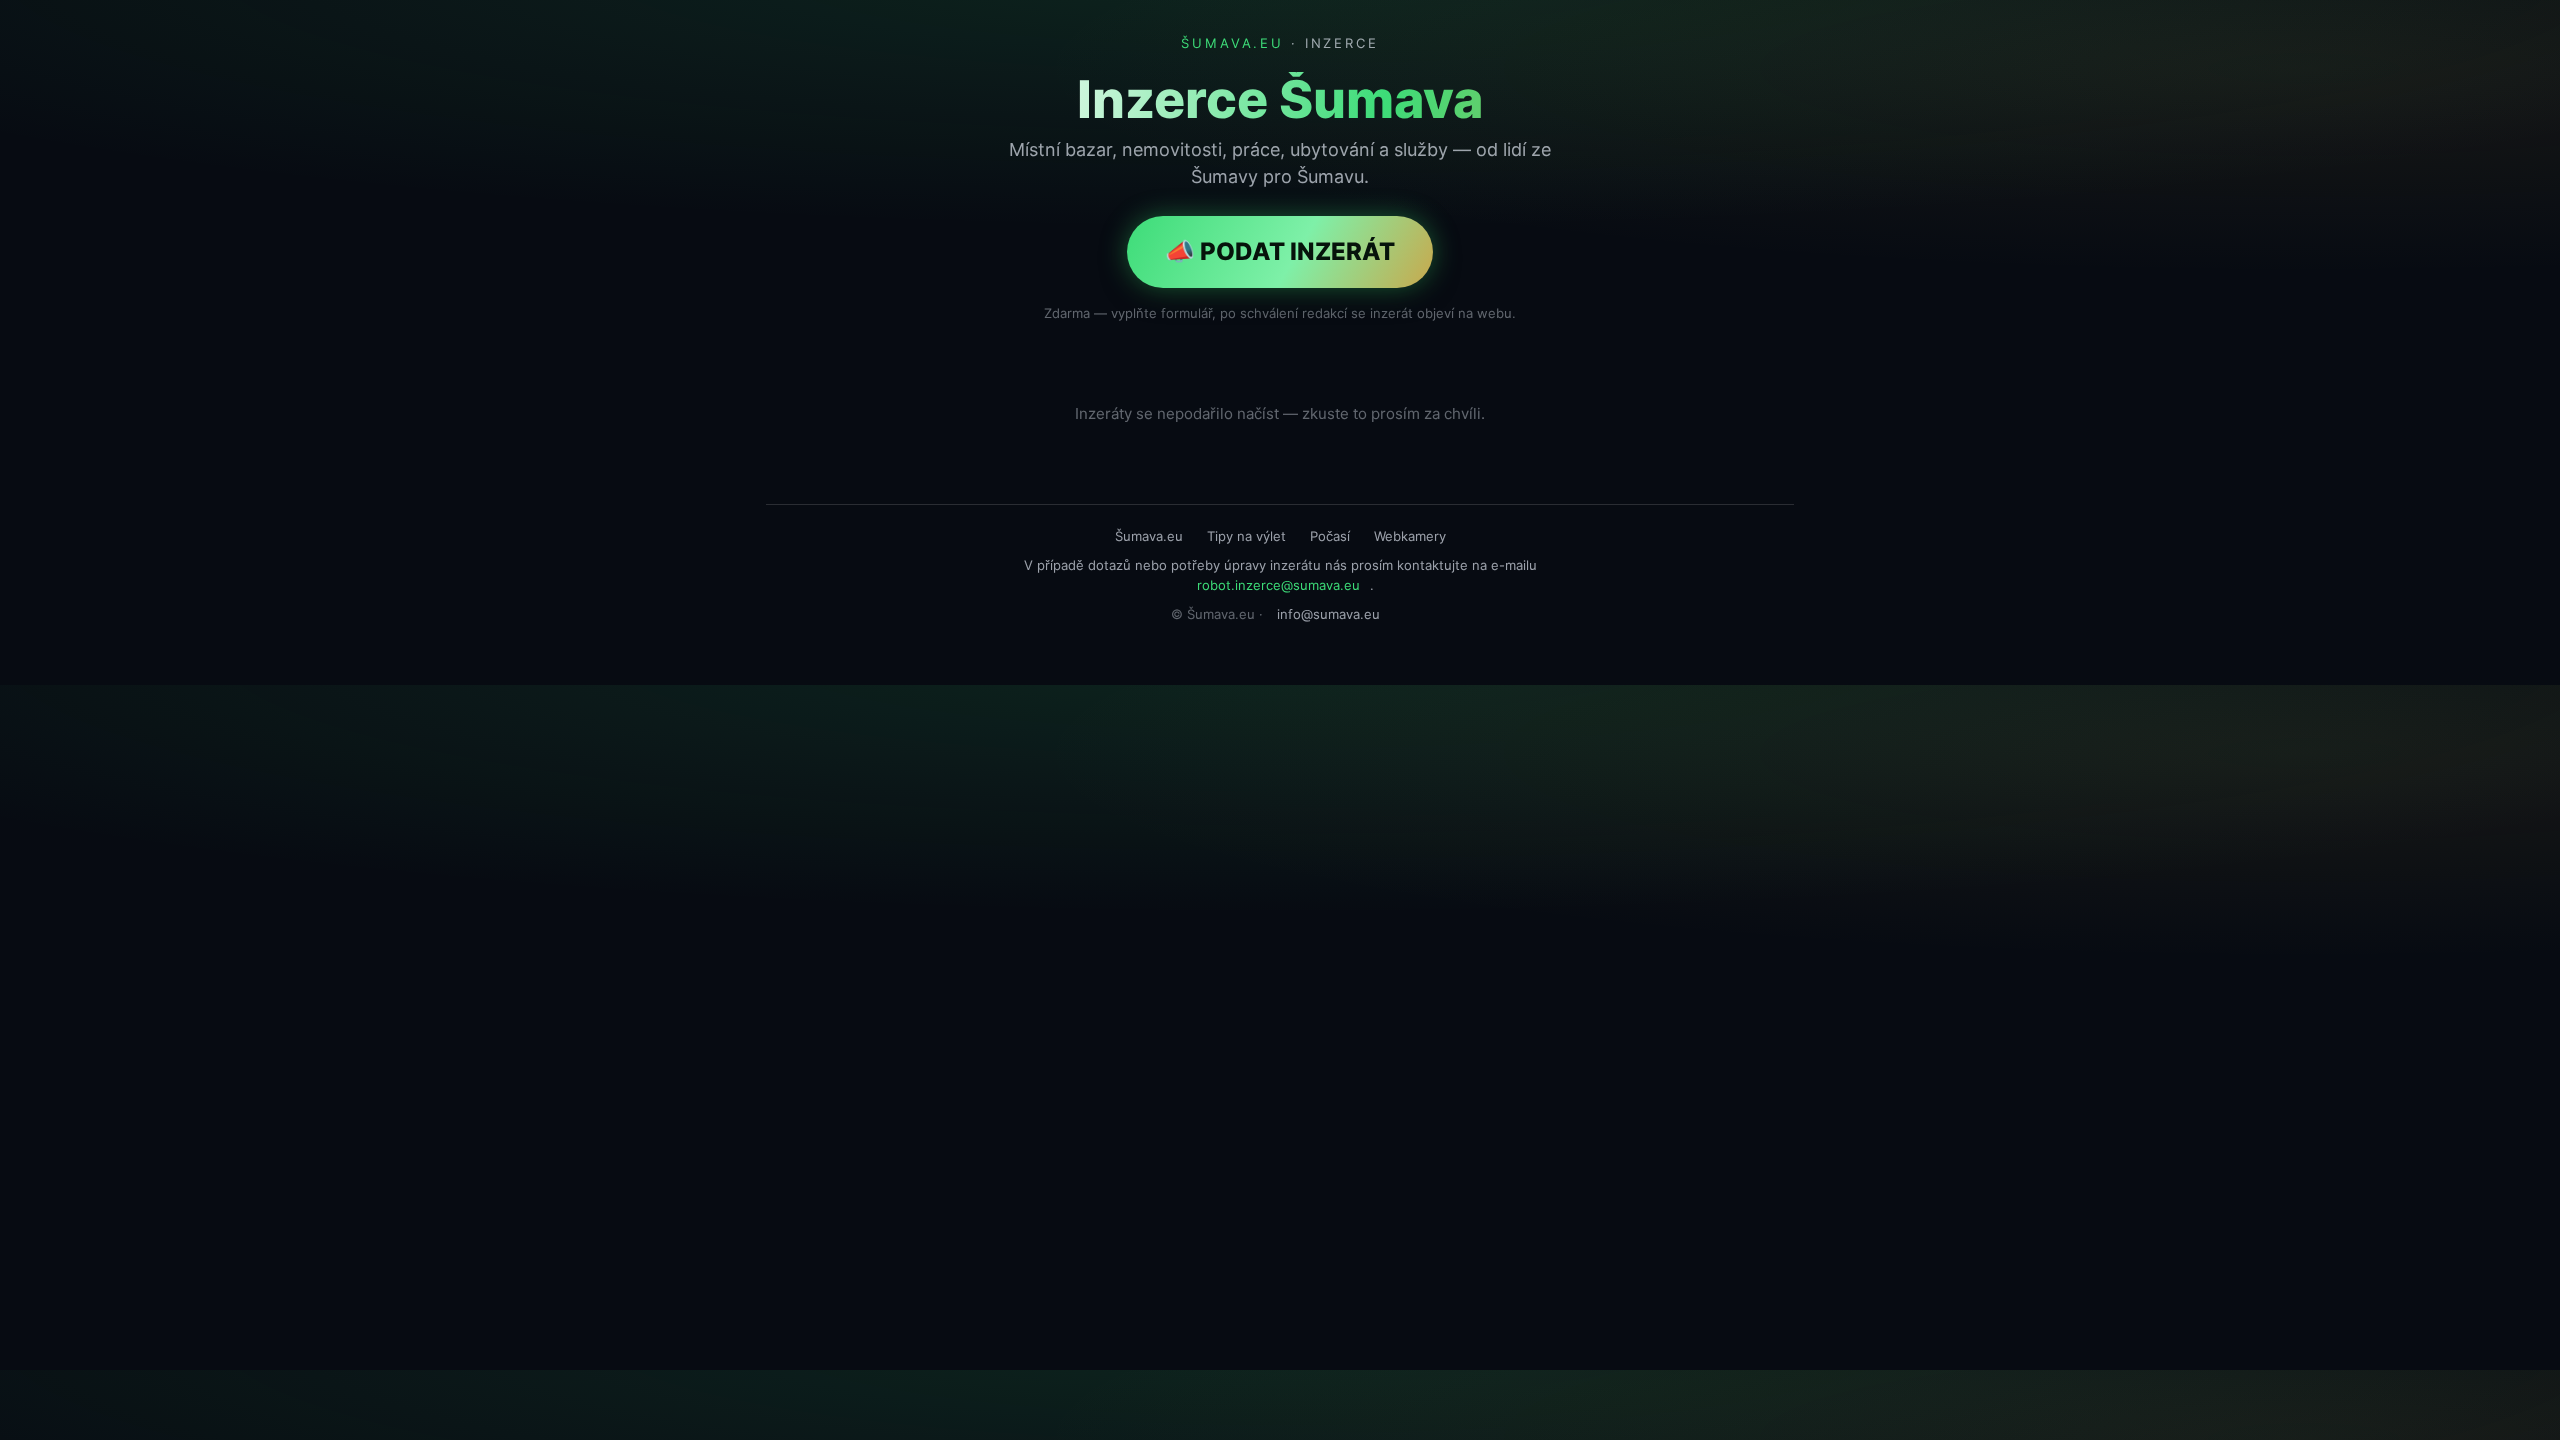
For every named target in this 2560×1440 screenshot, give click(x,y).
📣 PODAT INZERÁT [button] (1280, 251)
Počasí (1330, 536)
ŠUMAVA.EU (1232, 43)
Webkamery (1410, 536)
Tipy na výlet (1246, 536)
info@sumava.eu (1328, 614)
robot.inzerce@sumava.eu (1278, 585)
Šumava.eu (1149, 536)
